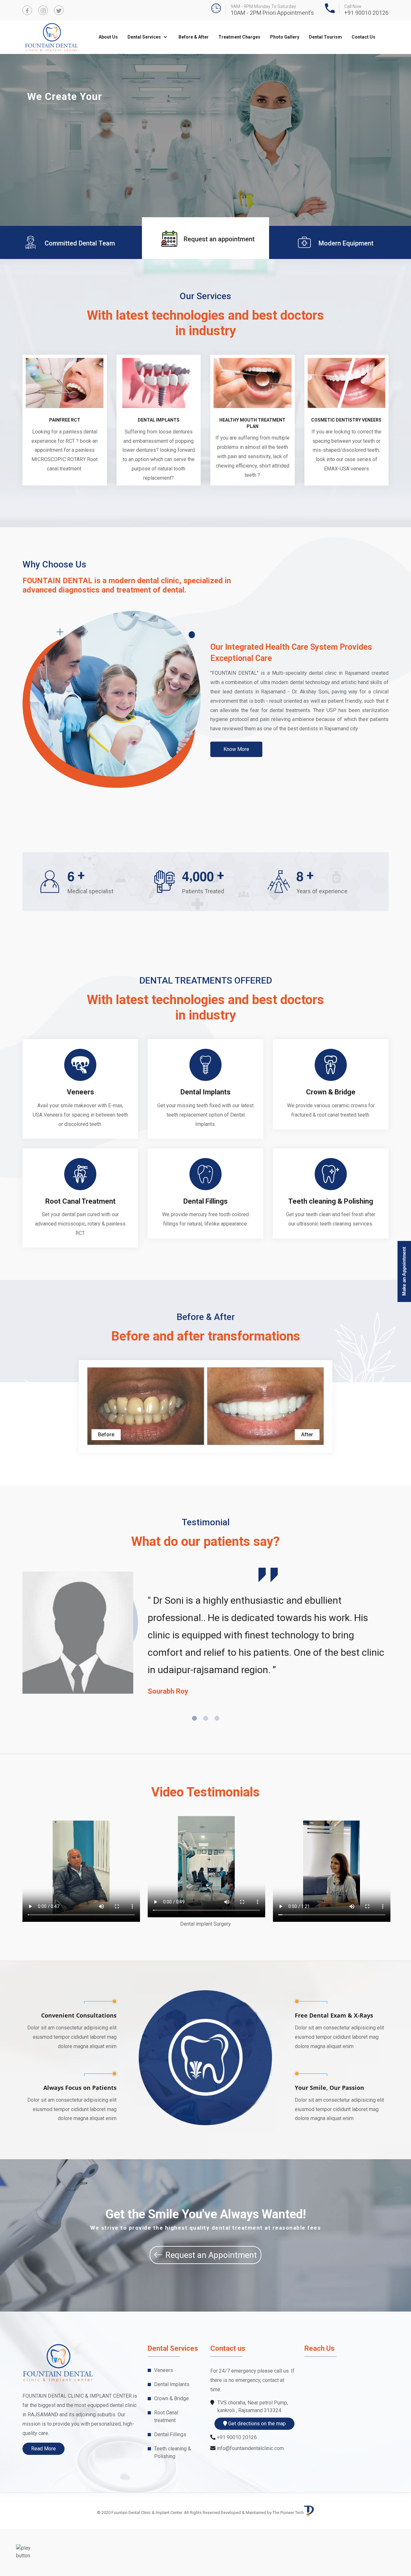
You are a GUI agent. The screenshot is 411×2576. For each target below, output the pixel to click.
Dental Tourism (325, 37)
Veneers (80, 1139)
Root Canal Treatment (80, 1248)
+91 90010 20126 (366, 13)
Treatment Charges (239, 37)
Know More (236, 796)
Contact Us (363, 37)
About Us (108, 37)
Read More (44, 2496)
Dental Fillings (205, 1248)
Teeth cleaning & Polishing (331, 1248)
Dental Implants (205, 1139)
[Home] (26, 2552)
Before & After (194, 37)
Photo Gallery (285, 37)
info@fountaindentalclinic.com (250, 2495)
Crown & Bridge (331, 1139)
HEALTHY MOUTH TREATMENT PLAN (252, 470)
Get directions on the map (256, 2470)
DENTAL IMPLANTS (159, 467)
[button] (11, 164)
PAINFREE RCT (65, 467)
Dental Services (145, 37)
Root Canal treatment (166, 2463)
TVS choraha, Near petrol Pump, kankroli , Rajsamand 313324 (253, 2453)
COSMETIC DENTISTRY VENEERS (346, 467)
